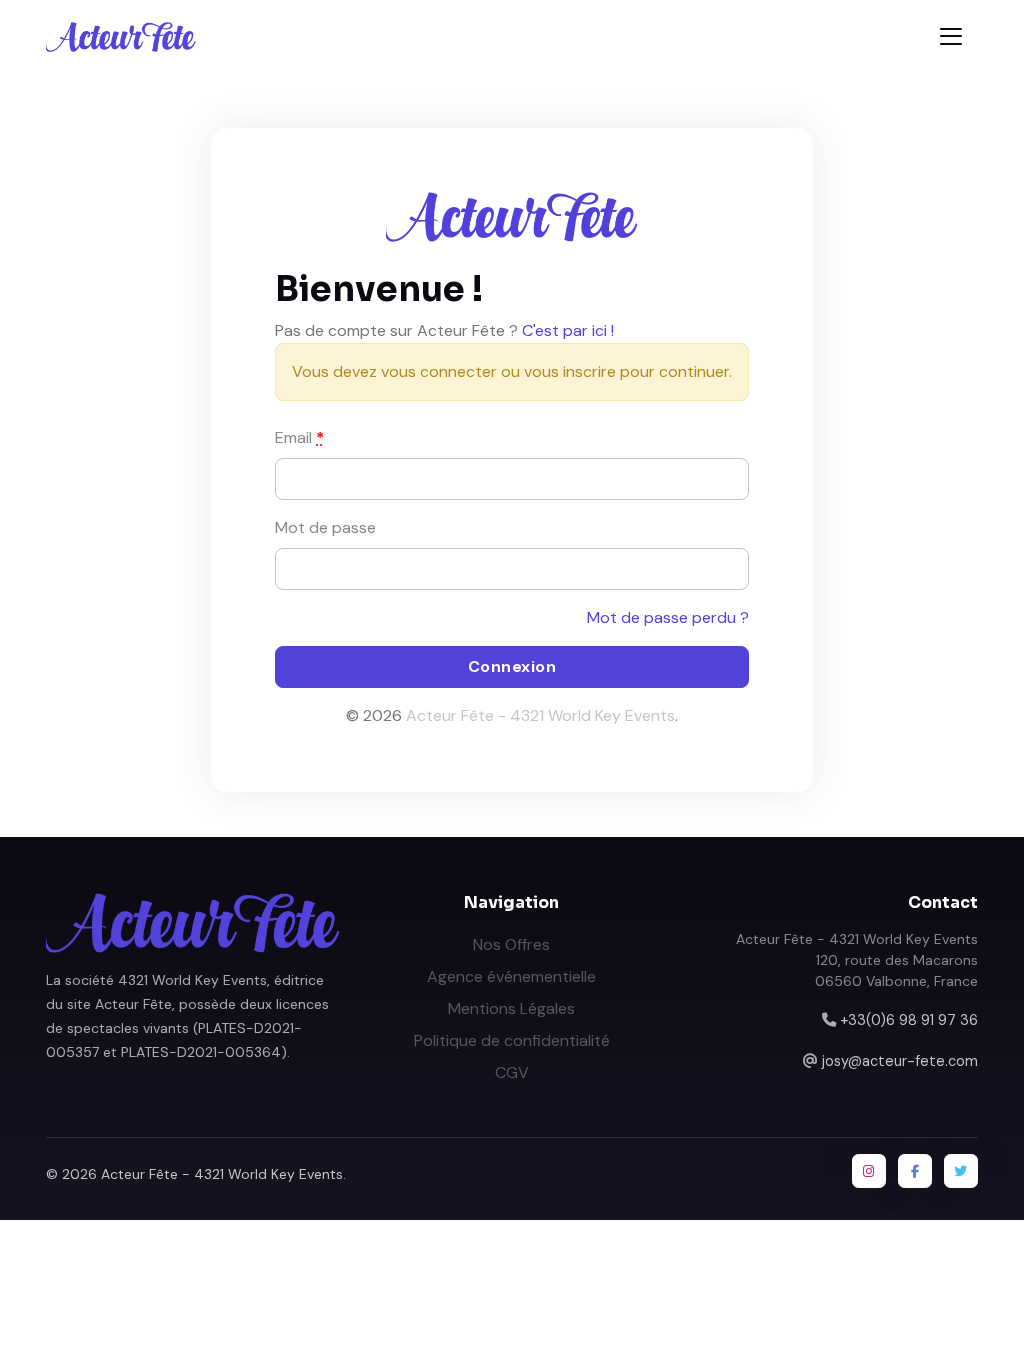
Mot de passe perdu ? (668, 617)
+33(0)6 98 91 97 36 (909, 1020)
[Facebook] (915, 1171)
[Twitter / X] (961, 1171)
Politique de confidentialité (512, 1040)
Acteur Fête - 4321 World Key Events (540, 715)
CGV (512, 1072)
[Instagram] (869, 1171)
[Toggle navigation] (951, 36)
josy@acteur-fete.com (900, 1061)
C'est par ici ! (568, 330)
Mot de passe (325, 527)
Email (299, 437)
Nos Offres (511, 944)
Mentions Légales (511, 1008)
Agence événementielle (511, 976)
